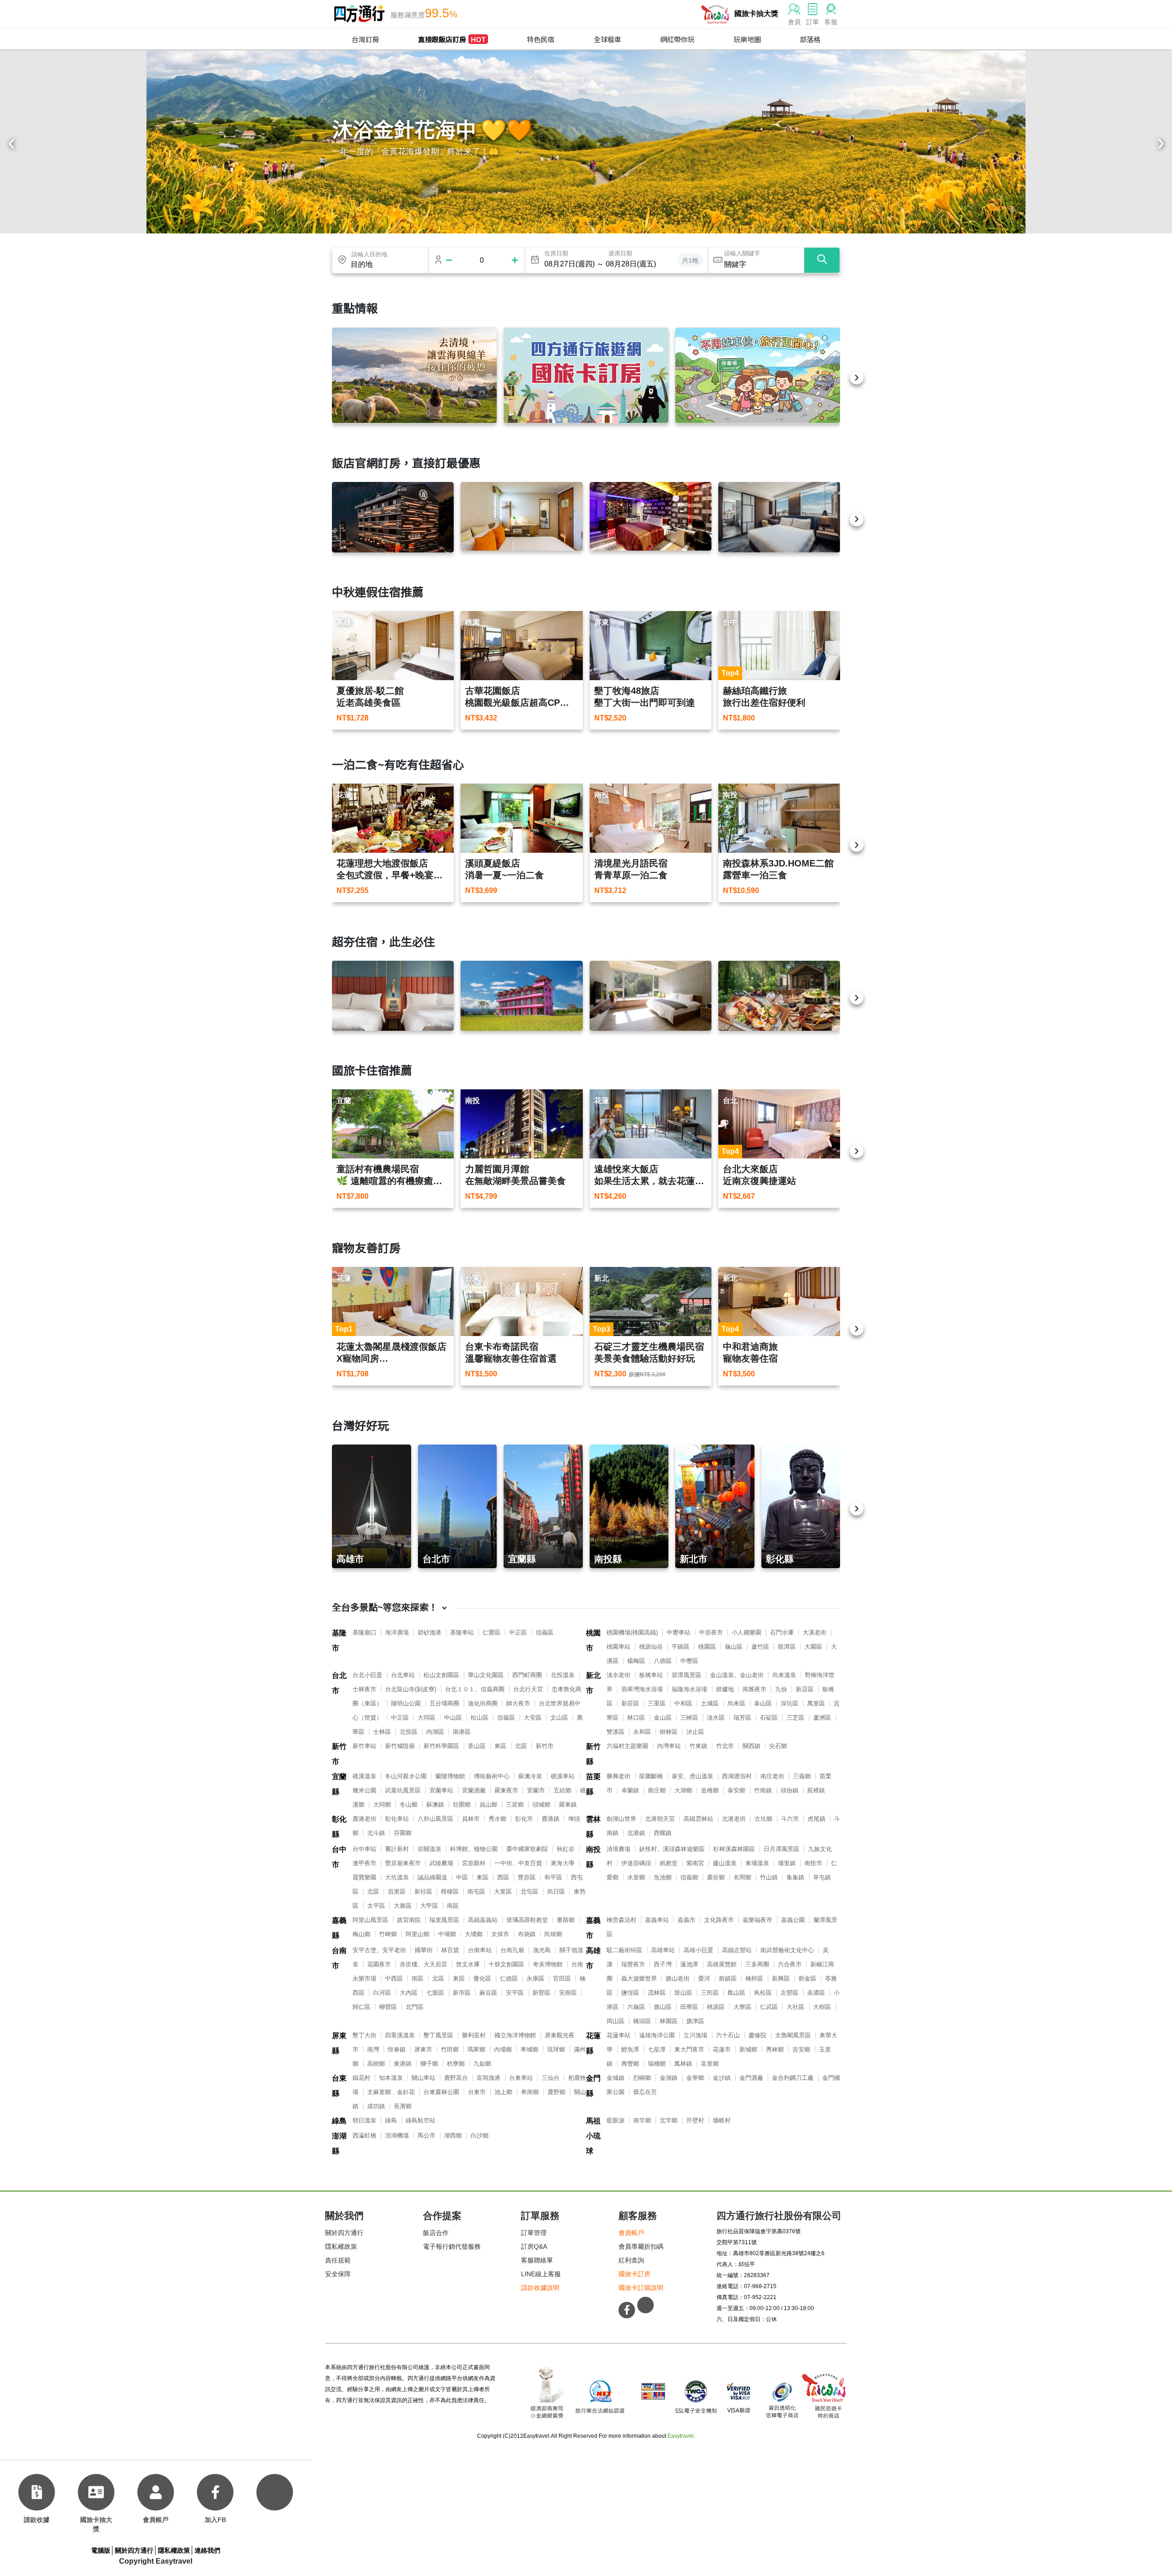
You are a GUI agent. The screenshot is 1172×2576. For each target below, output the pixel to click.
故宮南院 (409, 1920)
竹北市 (725, 1746)
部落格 (810, 39)
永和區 (642, 1732)
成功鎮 (376, 2106)
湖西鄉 (453, 2135)
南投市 (813, 1863)
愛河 (704, 1978)
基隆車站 (462, 1632)
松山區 (480, 1718)
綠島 (339, 2121)
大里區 (503, 1891)
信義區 (545, 1632)
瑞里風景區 (444, 1920)
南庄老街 (772, 1776)
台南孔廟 (512, 1950)
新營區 (541, 1993)
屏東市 (423, 2049)
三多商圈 (757, 1964)
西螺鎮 (663, 1833)
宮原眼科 (474, 1863)
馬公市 (426, 2135)
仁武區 (769, 2007)
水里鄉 (636, 1877)
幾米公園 (364, 1790)
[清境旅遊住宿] (414, 375)
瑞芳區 (742, 1718)
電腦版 (101, 2550)
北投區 (409, 1732)
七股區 (435, 1993)
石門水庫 (782, 1632)
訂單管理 (534, 2233)
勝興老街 (619, 1776)
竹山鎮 (769, 1877)
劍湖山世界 (621, 1819)
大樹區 (822, 2007)
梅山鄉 (361, 1934)
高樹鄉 (376, 2064)
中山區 (453, 1718)
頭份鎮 (789, 1790)
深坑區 (789, 1703)
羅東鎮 (568, 1805)
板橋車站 (651, 1675)
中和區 (683, 1703)
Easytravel (681, 2436)
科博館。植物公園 (474, 1849)
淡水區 (716, 1718)
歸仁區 (361, 2007)
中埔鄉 (447, 1934)
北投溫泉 (563, 1675)
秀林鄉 (775, 2049)
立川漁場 (695, 2035)
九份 (781, 1689)
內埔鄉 (503, 2049)
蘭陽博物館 (450, 1776)
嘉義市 (593, 1928)
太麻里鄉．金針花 (391, 2092)
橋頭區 (642, 2021)
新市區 (462, 1993)
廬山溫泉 (725, 1863)
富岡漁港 (488, 2078)
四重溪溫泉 (400, 2035)
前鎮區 (728, 1978)
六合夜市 (790, 1964)
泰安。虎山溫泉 (692, 1776)
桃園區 (707, 1647)
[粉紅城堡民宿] (521, 996)
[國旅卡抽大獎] (96, 2492)
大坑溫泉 (397, 1877)
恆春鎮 (397, 2049)
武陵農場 (441, 1863)
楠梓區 (754, 1978)
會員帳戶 (631, 2233)
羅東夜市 (506, 1790)
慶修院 (757, 2035)
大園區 (813, 1647)
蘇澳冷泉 (530, 1776)
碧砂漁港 (429, 1632)
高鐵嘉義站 (483, 1920)
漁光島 (542, 1950)
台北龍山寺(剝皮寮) (411, 1689)
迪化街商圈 (483, 1703)
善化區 (482, 1978)
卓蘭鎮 (630, 1790)
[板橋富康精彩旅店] (521, 516)
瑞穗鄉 (657, 2064)
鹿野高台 (456, 2078)
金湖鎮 (669, 2078)
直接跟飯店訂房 (452, 39)
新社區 (423, 1891)
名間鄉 (742, 1877)
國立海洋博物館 (515, 2035)
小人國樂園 (746, 1632)
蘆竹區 (760, 1647)
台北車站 (403, 1675)
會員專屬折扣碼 (641, 2246)
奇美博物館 (548, 1964)
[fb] (215, 2492)
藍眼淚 (616, 2120)
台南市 (339, 1958)
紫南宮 (695, 1863)
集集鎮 (795, 1877)
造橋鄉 (710, 1790)
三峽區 (689, 1718)
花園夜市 (379, 1964)
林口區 (636, 1718)
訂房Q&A (534, 2246)
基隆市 (339, 1640)
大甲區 (429, 1906)
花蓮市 (722, 2049)
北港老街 (734, 1819)
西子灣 (663, 1964)
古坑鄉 (763, 1819)
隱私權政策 (341, 2246)
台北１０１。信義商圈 (475, 1689)
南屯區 (476, 1891)
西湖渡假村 (737, 1776)
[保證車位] (758, 375)
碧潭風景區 (686, 1675)
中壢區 (689, 1661)
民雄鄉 (553, 1934)
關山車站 (423, 2078)
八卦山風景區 (435, 1819)
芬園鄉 (403, 1833)
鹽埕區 (630, 1993)
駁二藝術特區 (624, 1950)
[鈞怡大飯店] (779, 517)
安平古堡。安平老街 (379, 1950)
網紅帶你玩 (677, 39)
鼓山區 (683, 1993)
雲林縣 (593, 1827)
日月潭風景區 (781, 1849)
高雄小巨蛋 (698, 1950)
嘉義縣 (339, 1928)
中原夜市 (711, 1632)
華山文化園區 (486, 1675)
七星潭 (657, 2049)
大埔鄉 (474, 1934)
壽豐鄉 (630, 2064)
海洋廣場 (397, 1632)
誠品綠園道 (432, 1877)
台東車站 (521, 2078)
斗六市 (790, 1819)
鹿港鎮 (551, 1819)
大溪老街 (814, 1632)
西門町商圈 (527, 1675)
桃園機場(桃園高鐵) (632, 1632)
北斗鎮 (376, 1833)
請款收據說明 (540, 2288)
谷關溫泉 (429, 1849)
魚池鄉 (663, 1877)
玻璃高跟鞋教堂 (527, 1920)
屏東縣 (339, 2043)
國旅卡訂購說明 (641, 2288)
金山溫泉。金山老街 (737, 1675)
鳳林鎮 (683, 2064)
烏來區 (736, 1703)
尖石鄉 (778, 1746)
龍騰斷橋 (651, 1776)
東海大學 (563, 1863)
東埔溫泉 (757, 1863)
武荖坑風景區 (403, 1790)
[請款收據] (37, 2492)
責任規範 (338, 2260)
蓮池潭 (689, 1964)
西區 (503, 1877)
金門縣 (593, 2086)
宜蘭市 (536, 1790)
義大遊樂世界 (639, 1978)
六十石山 (728, 2035)
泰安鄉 (736, 1790)
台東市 (477, 2092)
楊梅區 (636, 1661)
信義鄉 (689, 1877)
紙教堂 (669, 1863)
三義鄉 (802, 1776)
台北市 (339, 1683)
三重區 (657, 1703)
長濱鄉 (403, 2106)
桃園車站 (619, 1647)
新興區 (781, 1978)
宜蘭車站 (441, 1790)
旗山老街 (678, 1978)
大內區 (409, 1993)
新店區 (805, 1689)
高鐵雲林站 (698, 1819)
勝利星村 (474, 2035)
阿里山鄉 (418, 1934)
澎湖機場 (397, 2135)
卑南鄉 (530, 2092)
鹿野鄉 (556, 2092)
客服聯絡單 (537, 2260)
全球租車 (608, 39)
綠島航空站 (421, 2120)
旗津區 (695, 2021)
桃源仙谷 (651, 1647)
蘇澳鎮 (435, 1805)
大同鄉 (382, 1805)
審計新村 (397, 1849)
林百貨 (450, 1950)
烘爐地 (725, 1689)
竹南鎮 (763, 1790)
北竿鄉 (669, 2120)
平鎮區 (681, 1647)
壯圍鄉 (462, 1805)
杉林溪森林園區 (734, 1849)
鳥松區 (763, 1993)
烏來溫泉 (784, 1675)
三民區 (710, 1993)
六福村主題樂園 (627, 1746)
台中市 (339, 1857)
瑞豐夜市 (633, 1964)
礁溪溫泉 (364, 1776)
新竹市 (339, 1754)
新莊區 (630, 1703)
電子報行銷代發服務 (452, 2246)
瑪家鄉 (476, 2049)
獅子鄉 (429, 2064)
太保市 (500, 1934)
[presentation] (11, 144)
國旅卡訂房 (635, 2274)
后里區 (397, 1891)
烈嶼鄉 (642, 2078)
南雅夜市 (754, 1689)
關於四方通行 (344, 2233)
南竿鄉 (642, 2120)
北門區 (415, 2007)
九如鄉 (482, 2064)
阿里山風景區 (370, 1920)
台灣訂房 (365, 39)
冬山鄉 (409, 1805)
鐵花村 (361, 2078)
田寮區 (689, 2007)
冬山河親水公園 (406, 1776)
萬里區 (816, 1703)
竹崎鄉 (388, 1934)
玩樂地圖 (747, 39)
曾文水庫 (468, 1964)
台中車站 (364, 1849)
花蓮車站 (619, 2035)
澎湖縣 (339, 2143)
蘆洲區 (822, 1718)
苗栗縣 (593, 1784)
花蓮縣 (593, 2043)
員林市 (471, 1819)
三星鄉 (515, 1805)
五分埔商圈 (444, 1703)
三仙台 (551, 2078)
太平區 (376, 1906)
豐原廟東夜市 (403, 1863)
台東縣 (339, 2086)
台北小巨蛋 (367, 1675)
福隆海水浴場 (689, 1689)
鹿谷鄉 (716, 1877)
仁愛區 (491, 1632)
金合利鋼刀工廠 (793, 2078)
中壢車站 (678, 1632)
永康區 (535, 1978)
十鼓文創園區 (506, 1964)
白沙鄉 (480, 2135)
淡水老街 (619, 1675)
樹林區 (669, 1732)
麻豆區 (488, 1993)
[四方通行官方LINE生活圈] (646, 2305)
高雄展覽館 (722, 1964)
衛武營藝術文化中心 (787, 1950)
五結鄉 (562, 1790)
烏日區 (556, 1891)
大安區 (533, 1718)
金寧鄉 (695, 2078)
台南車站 (480, 1950)
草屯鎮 (822, 1877)
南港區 (462, 1732)
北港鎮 (636, 1833)
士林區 (382, 1732)
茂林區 (657, 1993)
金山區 (663, 1718)
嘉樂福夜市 (757, 1920)
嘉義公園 (793, 1920)
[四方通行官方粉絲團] (627, 2310)
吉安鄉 (801, 2049)
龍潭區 (787, 1647)
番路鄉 (566, 1920)
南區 (453, 1906)
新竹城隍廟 (400, 1746)
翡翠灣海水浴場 (642, 1689)
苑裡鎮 (816, 1790)
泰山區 (763, 1703)
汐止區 (695, 1732)
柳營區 (388, 2007)
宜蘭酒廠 (474, 1790)
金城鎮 (616, 2078)
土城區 (710, 1703)
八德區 (663, 1661)
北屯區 (529, 1891)
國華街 (424, 1950)
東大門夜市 (689, 2049)
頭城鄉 (541, 1805)
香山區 (477, 1746)
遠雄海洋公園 (657, 2035)
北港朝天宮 (660, 1819)
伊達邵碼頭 (636, 1863)
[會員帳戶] (156, 2492)
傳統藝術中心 (492, 1776)
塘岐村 (722, 2120)
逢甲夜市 (364, 1863)
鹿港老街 (364, 1819)
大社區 (795, 2007)
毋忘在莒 (645, 2092)
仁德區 (509, 1978)
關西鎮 (751, 1746)
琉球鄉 (556, 2049)
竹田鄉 (450, 2049)
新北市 (593, 1683)
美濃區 (816, 1993)
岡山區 (616, 2021)
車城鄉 (529, 2049)
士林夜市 (364, 1689)
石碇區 (769, 1718)
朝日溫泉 (364, 2120)
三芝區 (795, 1718)
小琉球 (593, 2143)
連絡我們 (207, 2550)
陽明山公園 (406, 1703)
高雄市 (593, 1958)
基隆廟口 (364, 1632)
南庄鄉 (657, 1790)
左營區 (789, 1993)
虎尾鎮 (817, 1819)
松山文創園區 (441, 1675)
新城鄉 (748, 2049)
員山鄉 (488, 1805)
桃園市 (593, 1640)
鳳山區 (736, 1993)
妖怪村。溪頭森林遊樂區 (672, 1849)
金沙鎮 (722, 2078)
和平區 (553, 1877)
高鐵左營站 (737, 1950)
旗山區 (663, 2007)
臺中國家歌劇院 (527, 1849)
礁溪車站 (563, 1776)
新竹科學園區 (441, 1746)
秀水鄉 (497, 1819)
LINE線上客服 (541, 2274)
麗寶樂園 (364, 1877)
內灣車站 (669, 1746)
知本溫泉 (391, 2078)
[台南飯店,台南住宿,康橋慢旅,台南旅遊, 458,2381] (393, 996)
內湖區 (435, 1732)
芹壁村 (695, 2120)
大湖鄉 (683, 1790)
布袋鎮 (527, 1934)
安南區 (568, 1993)
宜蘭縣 (339, 1784)
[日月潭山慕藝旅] (651, 996)
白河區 (382, 1993)
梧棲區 (450, 1891)
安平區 (515, 1993)
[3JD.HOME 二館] (779, 996)
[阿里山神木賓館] (393, 517)
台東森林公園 (441, 2092)
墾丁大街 (364, 2035)
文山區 (559, 1718)
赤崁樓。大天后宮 (423, 1964)
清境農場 (619, 1849)
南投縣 (593, 1857)
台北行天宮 (528, 1689)
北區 (521, 1746)
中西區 (394, 1978)
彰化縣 (339, 1827)
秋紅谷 (566, 1849)
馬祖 (593, 2121)
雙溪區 (616, 1732)
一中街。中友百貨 (518, 1863)
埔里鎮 (787, 1863)
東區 (500, 1746)
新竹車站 (364, 1746)
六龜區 (636, 2007)
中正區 (518, 1632)
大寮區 (742, 2007)
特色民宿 (541, 39)
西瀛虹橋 (364, 2135)
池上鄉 (503, 2092)
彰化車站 (397, 1819)
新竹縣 (593, 1754)
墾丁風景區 (438, 2035)
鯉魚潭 (630, 2049)
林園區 (669, 2021)
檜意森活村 (621, 1920)
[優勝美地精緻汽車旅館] (651, 516)
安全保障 (338, 2274)
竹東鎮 (698, 1746)
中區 (462, 1877)
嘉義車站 (657, 1920)
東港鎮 (403, 2064)
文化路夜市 (719, 1920)
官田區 (562, 1978)
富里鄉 (710, 2064)
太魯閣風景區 (793, 2035)
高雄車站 (663, 1950)
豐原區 (527, 1877)
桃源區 (716, 2007)
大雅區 (403, 1906)
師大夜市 (518, 1703)
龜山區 (734, 1647)
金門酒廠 (751, 2078)
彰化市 (524, 1819)
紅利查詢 (631, 2260)
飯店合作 (436, 2233)
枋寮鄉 (456, 2064)
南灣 (373, 2049)
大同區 (426, 1718)
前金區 (807, 1978)
